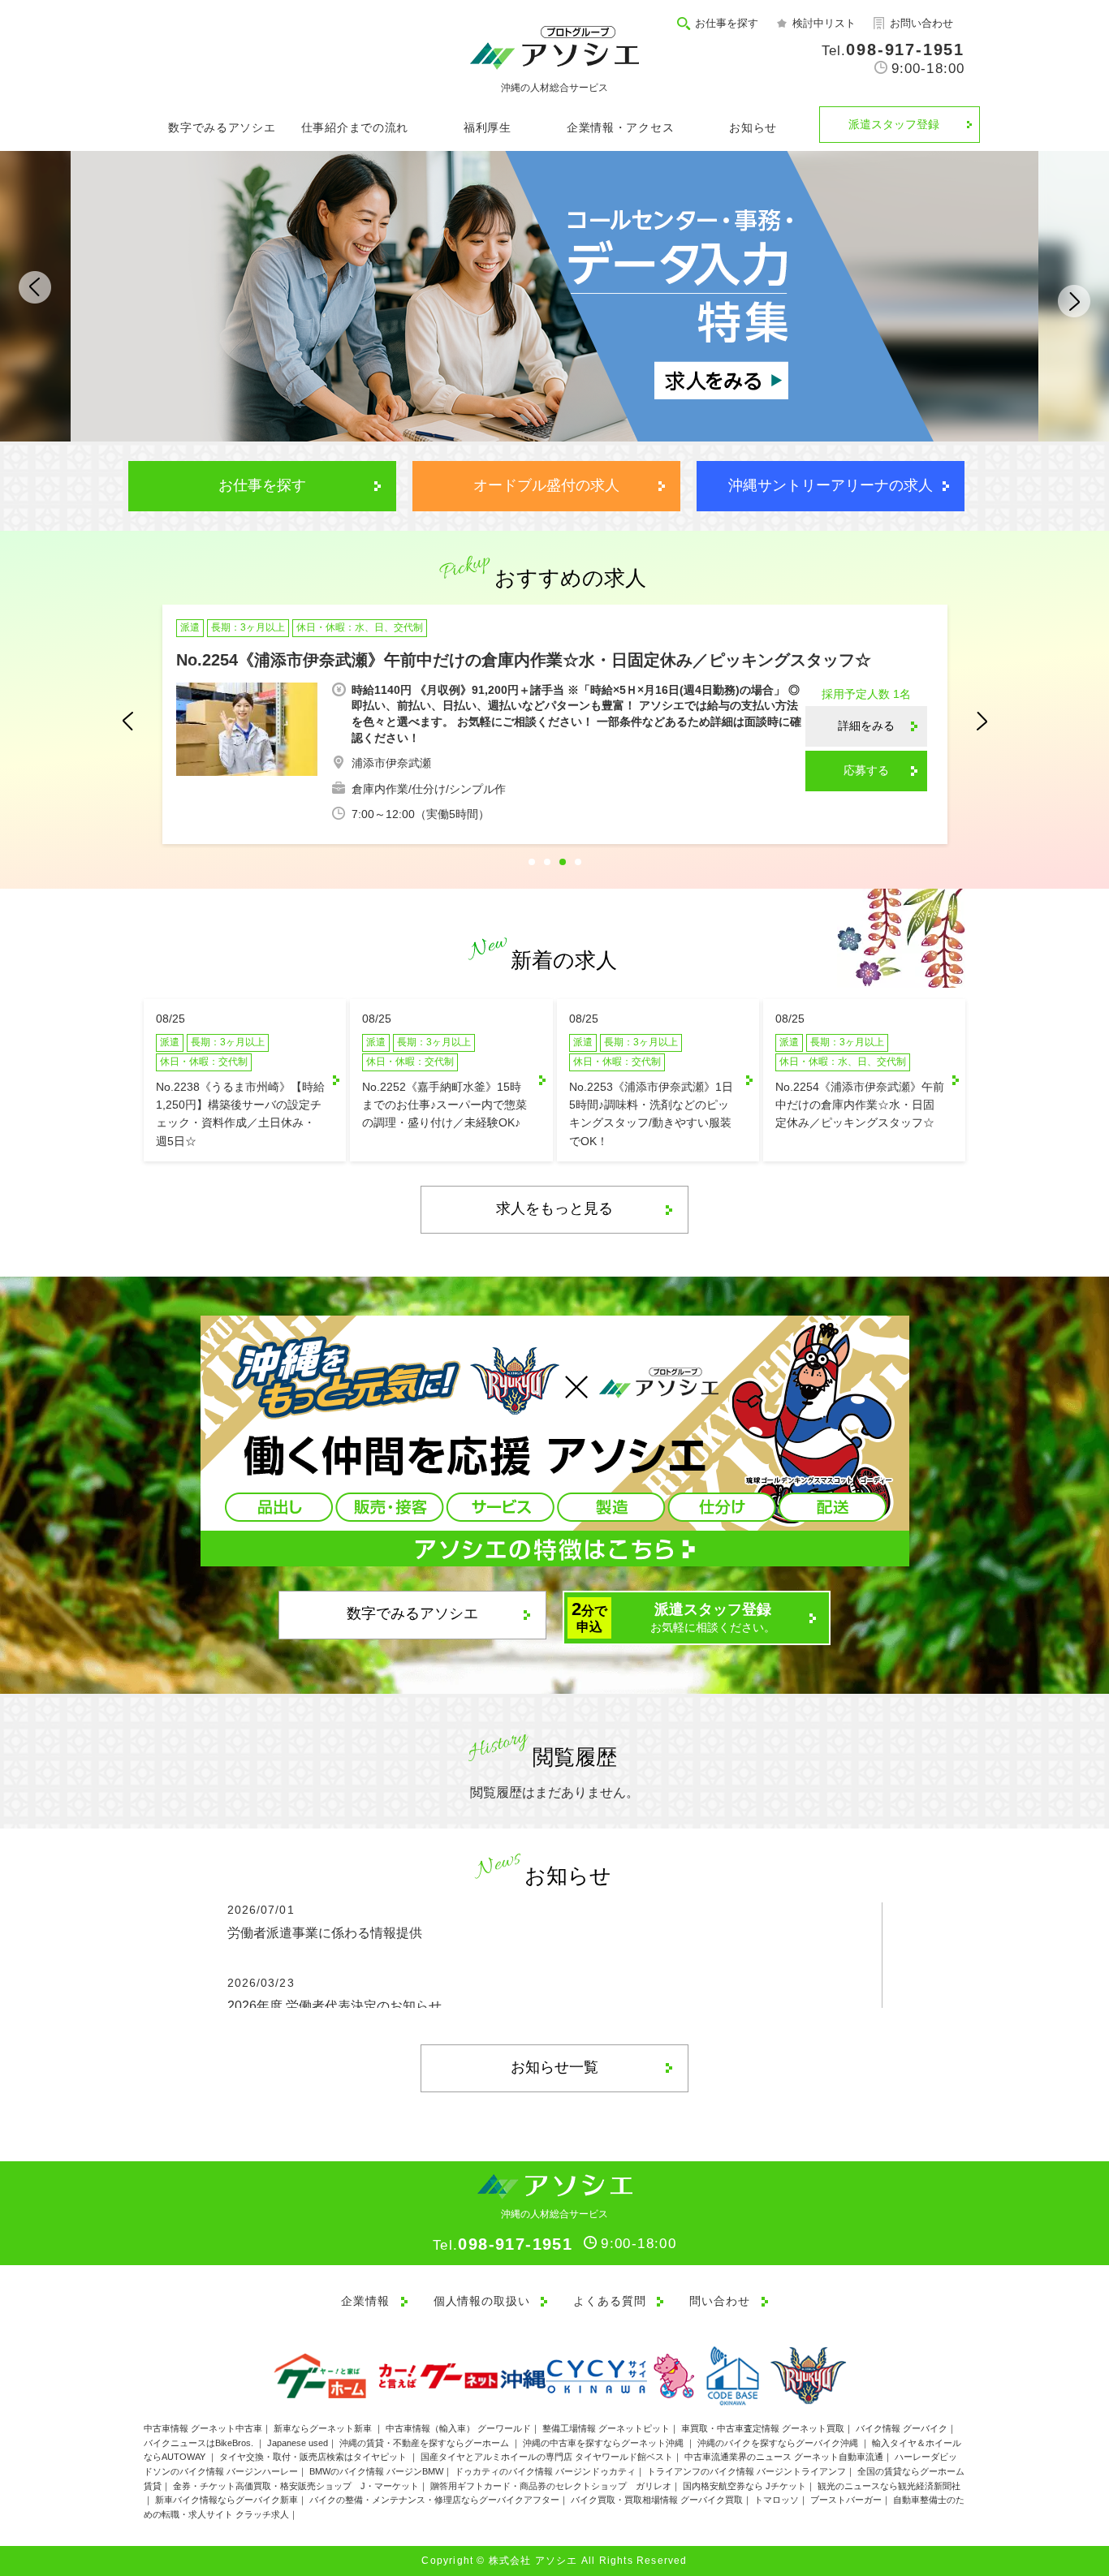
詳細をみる (866, 726)
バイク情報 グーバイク (902, 2428)
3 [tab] (563, 862)
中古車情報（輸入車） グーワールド (458, 2428)
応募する (866, 770)
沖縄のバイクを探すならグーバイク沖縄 (779, 2443)
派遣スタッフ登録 (894, 124)
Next (1063, 294)
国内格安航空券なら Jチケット (744, 2486)
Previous (46, 294)
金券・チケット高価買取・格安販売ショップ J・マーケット (296, 2486)
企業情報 (365, 2301)
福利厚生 (488, 127)
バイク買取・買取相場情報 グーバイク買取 (657, 2500)
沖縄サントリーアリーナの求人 (831, 485)
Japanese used (298, 2443)
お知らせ (753, 127)
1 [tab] (532, 862)
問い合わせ (719, 2301)
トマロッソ (777, 2500)
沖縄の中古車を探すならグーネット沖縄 (604, 2443)
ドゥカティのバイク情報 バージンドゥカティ (545, 2471)
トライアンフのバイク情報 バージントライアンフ (747, 2471)
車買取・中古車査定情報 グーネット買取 (763, 2428)
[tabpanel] (555, 726)
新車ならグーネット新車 (324, 2428)
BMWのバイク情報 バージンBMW (376, 2471)
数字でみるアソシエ (222, 127)
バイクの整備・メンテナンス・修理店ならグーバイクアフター (434, 2500)
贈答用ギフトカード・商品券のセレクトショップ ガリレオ (551, 2486)
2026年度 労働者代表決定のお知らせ (334, 2006)
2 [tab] (547, 862)
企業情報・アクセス (620, 127)
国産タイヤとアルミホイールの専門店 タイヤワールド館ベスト (547, 2457)
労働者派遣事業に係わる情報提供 (325, 1933)
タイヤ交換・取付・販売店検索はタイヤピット (314, 2457)
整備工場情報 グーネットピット (606, 2428)
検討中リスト (824, 23)
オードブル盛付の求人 (546, 485)
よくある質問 (609, 2301)
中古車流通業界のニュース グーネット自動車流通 (784, 2457)
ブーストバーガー (846, 2500)
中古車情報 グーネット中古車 (203, 2428)
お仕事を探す (727, 23)
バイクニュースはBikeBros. (200, 2443)
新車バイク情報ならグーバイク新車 (227, 2500)
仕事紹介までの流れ (355, 127)
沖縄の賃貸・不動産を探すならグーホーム (425, 2443)
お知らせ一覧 (554, 2067)
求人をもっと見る (554, 1208)
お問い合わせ (921, 23)
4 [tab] (578, 862)
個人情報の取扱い (482, 2301)
